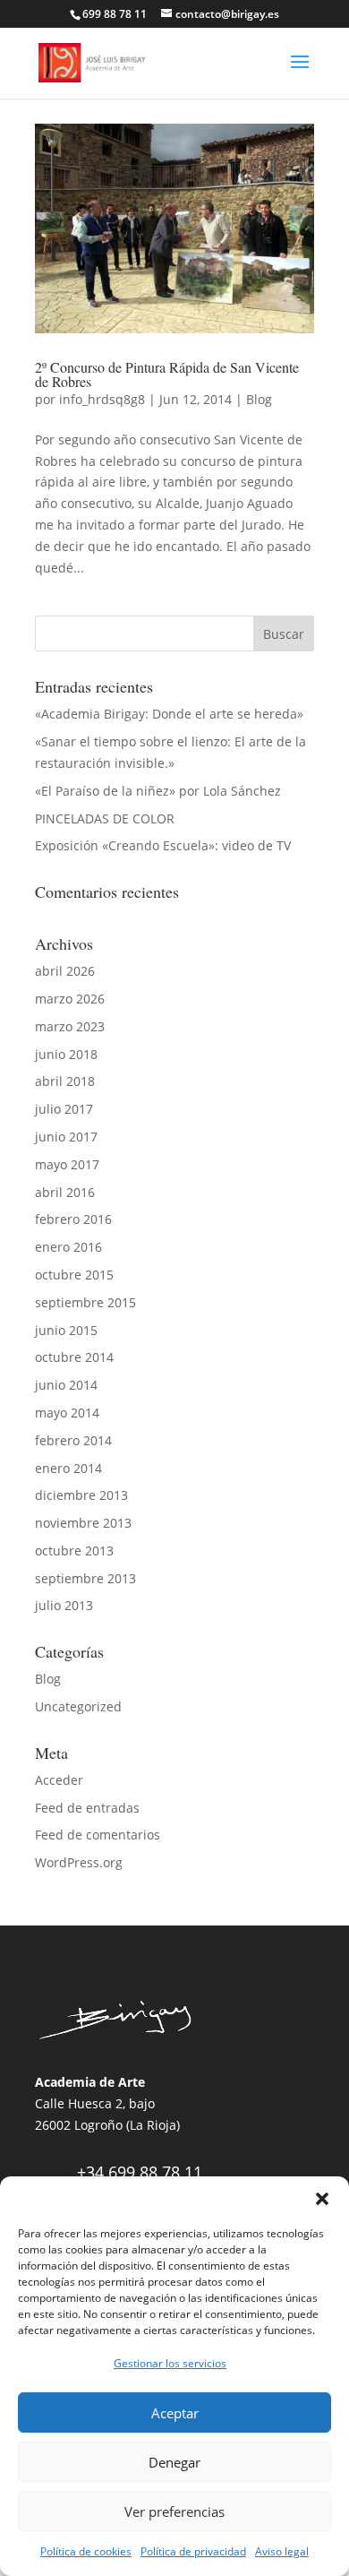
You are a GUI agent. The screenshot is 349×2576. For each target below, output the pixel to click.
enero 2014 (68, 1468)
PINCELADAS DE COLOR (105, 818)
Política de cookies (86, 2551)
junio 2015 (66, 1330)
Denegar (174, 2462)
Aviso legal (282, 2551)
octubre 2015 (74, 1275)
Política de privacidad (193, 2551)
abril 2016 (65, 1192)
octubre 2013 (74, 1551)
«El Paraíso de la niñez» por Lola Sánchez (158, 791)
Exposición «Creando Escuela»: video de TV (163, 845)
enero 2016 (68, 1247)
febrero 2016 (73, 1219)
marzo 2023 (70, 1026)
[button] (322, 2199)
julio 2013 (64, 1605)
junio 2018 (66, 1054)
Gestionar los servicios (170, 2363)
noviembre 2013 (83, 1523)
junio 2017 (66, 1137)
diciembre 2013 (81, 1495)
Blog (259, 399)
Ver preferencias (174, 2511)
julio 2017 (64, 1109)
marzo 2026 (70, 999)
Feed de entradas (87, 1808)
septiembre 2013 (85, 1578)
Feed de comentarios (98, 1835)
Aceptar (175, 2413)
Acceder (59, 1780)
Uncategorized (78, 1706)
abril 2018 (65, 1081)
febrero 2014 (73, 1440)
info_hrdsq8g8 (102, 399)
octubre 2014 (74, 1357)
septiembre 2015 (85, 1302)
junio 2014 (66, 1385)
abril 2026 (65, 971)
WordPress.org (79, 1862)
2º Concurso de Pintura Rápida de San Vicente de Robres (167, 374)
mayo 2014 (67, 1413)
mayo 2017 (67, 1164)
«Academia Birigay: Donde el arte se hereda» (169, 714)
